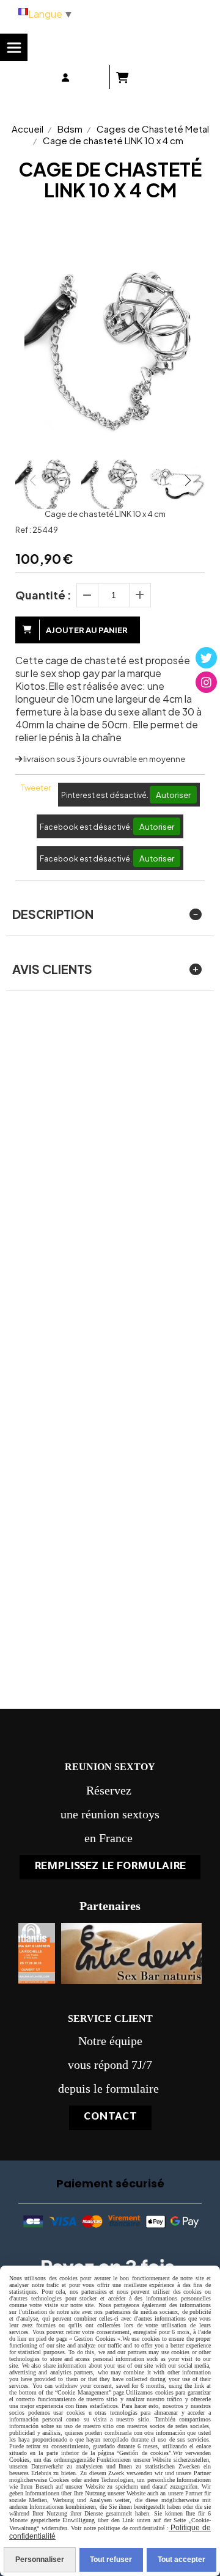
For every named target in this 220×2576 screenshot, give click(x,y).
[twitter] (206, 658)
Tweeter (36, 788)
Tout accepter (182, 2560)
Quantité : (43, 595)
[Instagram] (206, 682)
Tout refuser (111, 2560)
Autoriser (173, 795)
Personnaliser (40, 2560)
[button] (188, 480)
